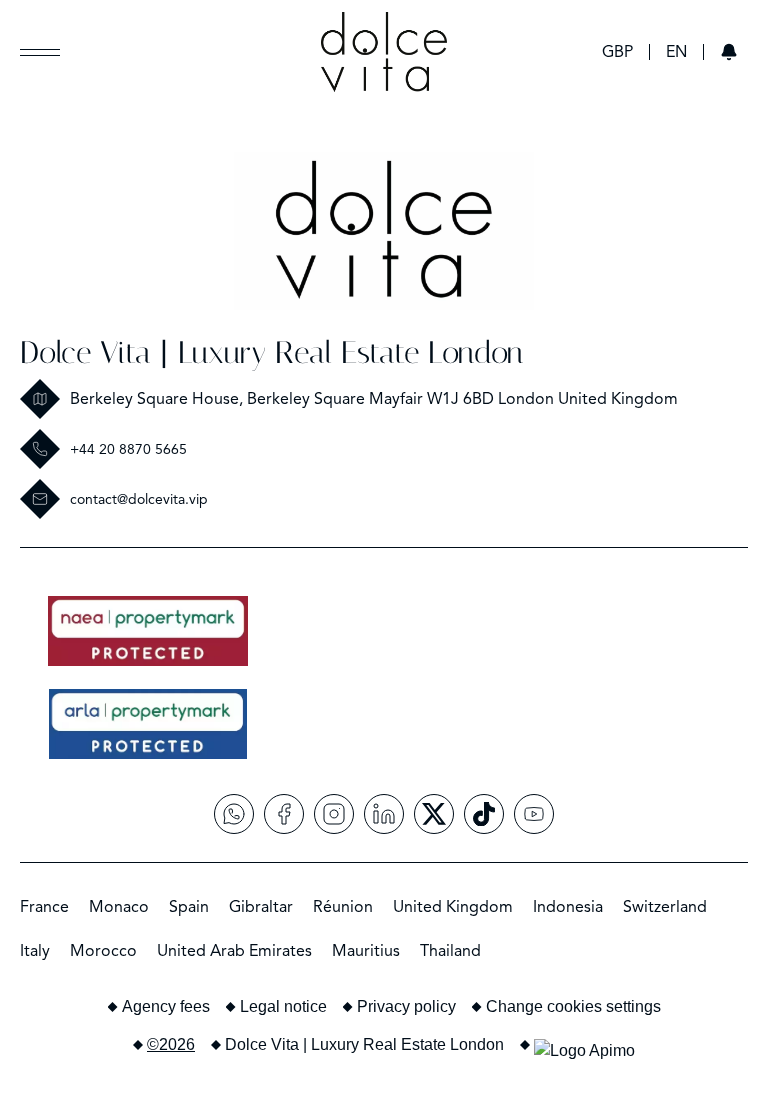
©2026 (171, 1044)
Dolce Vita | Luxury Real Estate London (271, 352)
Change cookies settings (573, 1006)
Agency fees (166, 1006)
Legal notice (283, 1006)
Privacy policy (406, 1006)
